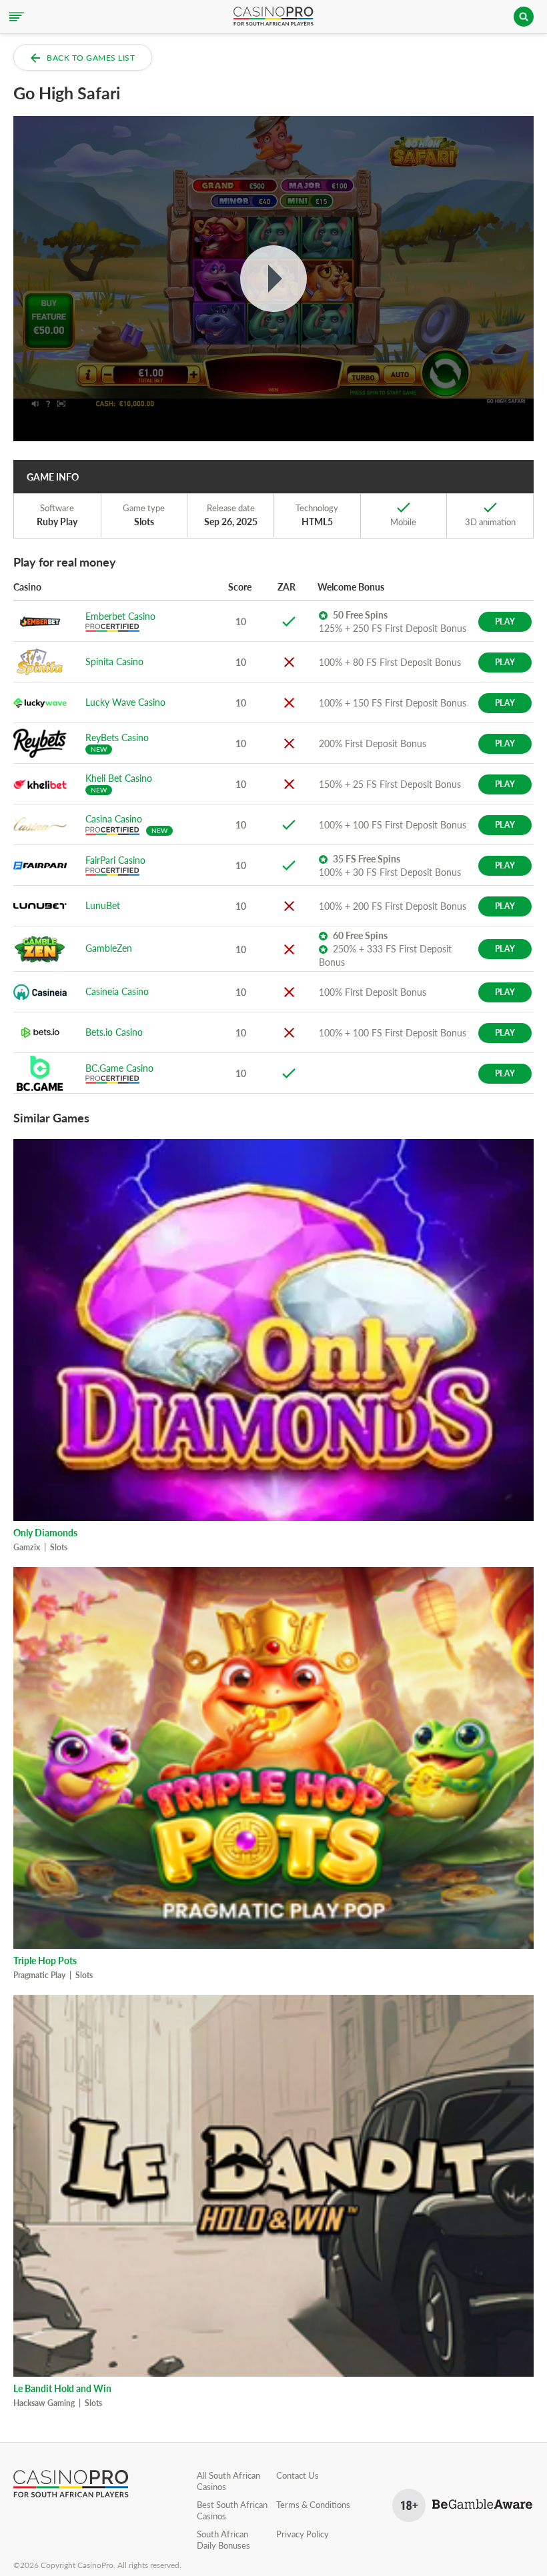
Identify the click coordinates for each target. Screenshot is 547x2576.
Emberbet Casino (120, 616)
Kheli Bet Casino (119, 778)
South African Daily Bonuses (223, 2540)
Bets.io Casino (114, 1032)
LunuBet (103, 905)
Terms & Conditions (313, 2505)
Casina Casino (114, 819)
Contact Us (298, 2475)
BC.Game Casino (119, 1068)
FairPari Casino (115, 860)
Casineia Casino (117, 991)
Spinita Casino (114, 661)
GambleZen (109, 948)
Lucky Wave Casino (125, 702)
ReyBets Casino (117, 737)
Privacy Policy (303, 2534)
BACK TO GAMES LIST (91, 58)
